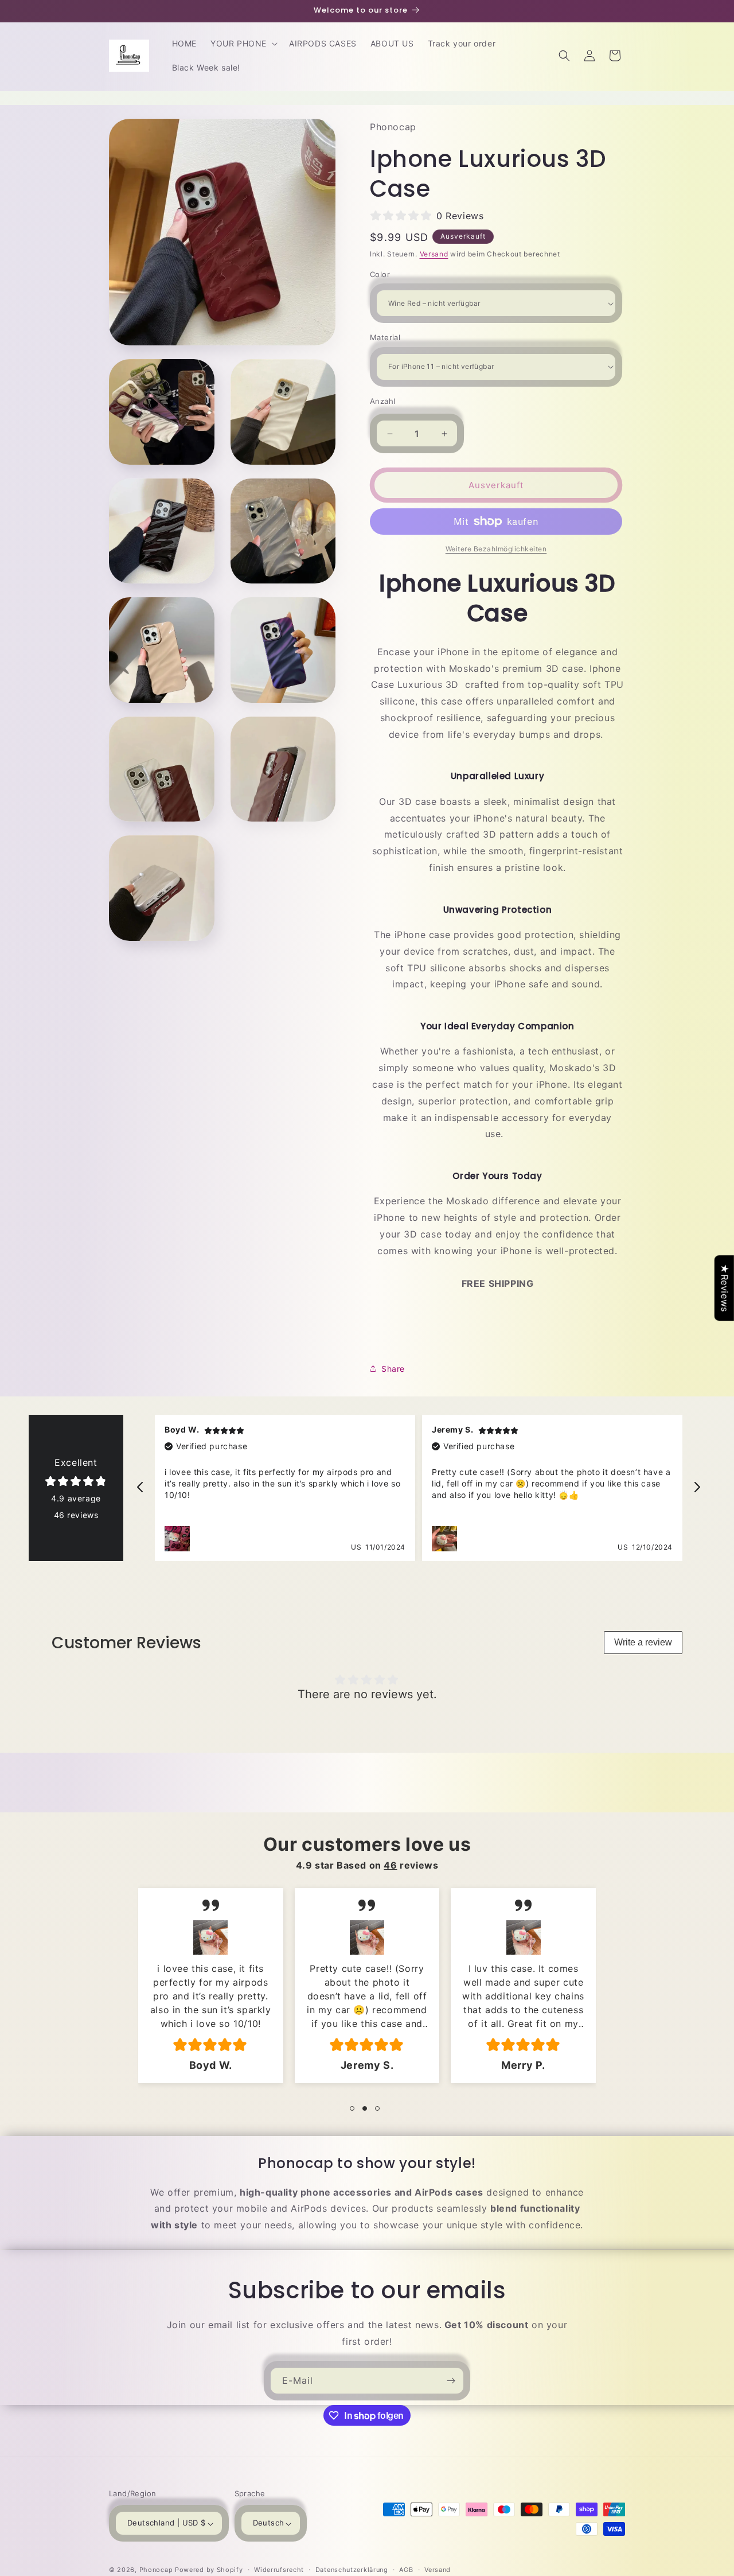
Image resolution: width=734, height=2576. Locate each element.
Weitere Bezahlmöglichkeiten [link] (496, 549)
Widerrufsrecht (279, 2570)
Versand (434, 254)
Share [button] (393, 1369)
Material (385, 337)
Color (380, 274)
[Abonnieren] (451, 2381)
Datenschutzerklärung (352, 2570)
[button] (243, 44)
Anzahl (382, 401)
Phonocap (156, 2570)
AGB (406, 2570)
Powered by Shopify (209, 2570)
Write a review (643, 1642)
